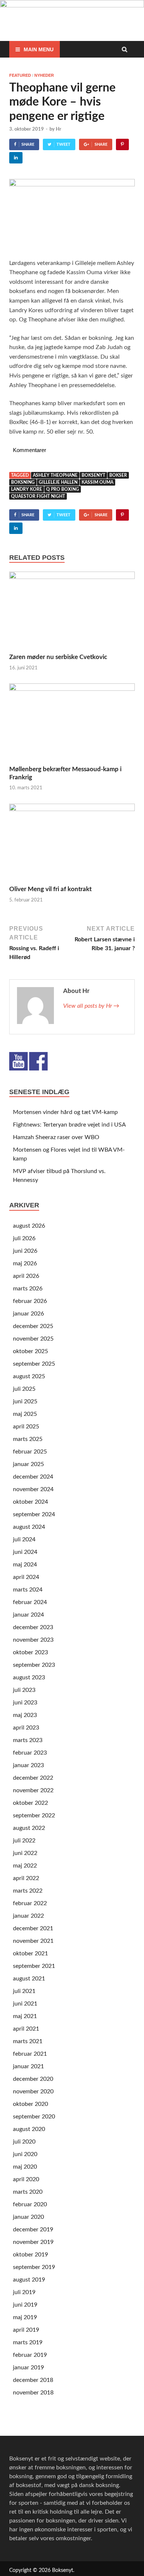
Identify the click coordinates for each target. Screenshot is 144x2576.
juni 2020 (25, 2154)
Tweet (64, 144)
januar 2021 (28, 2066)
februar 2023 (30, 1753)
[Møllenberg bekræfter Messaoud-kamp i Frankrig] (72, 689)
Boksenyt (93, 475)
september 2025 (34, 1364)
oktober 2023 (30, 1652)
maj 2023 (25, 1715)
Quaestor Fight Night (38, 496)
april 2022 (26, 1878)
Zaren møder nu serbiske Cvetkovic (58, 657)
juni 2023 (25, 1703)
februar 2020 (30, 2204)
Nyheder (44, 75)
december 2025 (33, 1326)
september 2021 (34, 1966)
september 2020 (34, 2117)
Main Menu (39, 49)
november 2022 (33, 1790)
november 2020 (33, 2092)
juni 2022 (25, 1853)
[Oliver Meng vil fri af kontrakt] (72, 809)
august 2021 (29, 1979)
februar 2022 (30, 1903)
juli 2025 (24, 1389)
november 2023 (33, 1640)
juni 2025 (25, 1401)
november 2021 (33, 1941)
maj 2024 (25, 1565)
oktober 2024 (30, 1502)
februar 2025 (30, 1452)
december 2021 (33, 1928)
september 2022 (34, 1815)
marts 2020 (28, 2192)
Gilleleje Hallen (58, 482)
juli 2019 (24, 2292)
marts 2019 (28, 2342)
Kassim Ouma (97, 482)
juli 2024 (24, 1539)
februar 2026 (30, 1301)
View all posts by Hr (91, 1006)
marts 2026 (28, 1289)
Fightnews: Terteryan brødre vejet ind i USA (69, 1125)
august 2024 (29, 1527)
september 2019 (34, 2267)
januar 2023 (28, 1765)
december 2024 (33, 1477)
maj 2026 (25, 1263)
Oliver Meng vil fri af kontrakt (50, 889)
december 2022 (33, 1778)
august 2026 (29, 1226)
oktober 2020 (30, 2104)
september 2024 (34, 1514)
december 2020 (33, 2079)
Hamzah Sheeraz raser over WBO (56, 1137)
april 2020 (26, 2179)
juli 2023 (24, 1690)
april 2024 (26, 1577)
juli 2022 (24, 1841)
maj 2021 (25, 2016)
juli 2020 (24, 2142)
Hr (59, 129)
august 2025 (29, 1376)
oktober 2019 (30, 2255)
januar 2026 (28, 1314)
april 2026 (26, 1276)
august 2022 (29, 1828)
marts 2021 (28, 2041)
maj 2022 (25, 1866)
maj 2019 (25, 2317)
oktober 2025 (30, 1351)
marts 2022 (28, 1891)
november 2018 (33, 2393)
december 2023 (33, 1627)
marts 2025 (28, 1439)
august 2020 (29, 2129)
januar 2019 (28, 2368)
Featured (20, 75)
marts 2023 (28, 1740)
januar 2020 (28, 2217)
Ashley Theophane (55, 475)
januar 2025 (28, 1464)
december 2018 (33, 2380)
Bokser (118, 475)
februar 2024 (30, 1602)
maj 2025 (25, 1414)
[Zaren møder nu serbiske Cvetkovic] (72, 577)
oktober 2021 (30, 1953)
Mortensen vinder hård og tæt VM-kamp (65, 1112)
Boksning (23, 482)
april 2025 (26, 1427)
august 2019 (29, 2280)
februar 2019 (30, 2355)
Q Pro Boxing (63, 489)
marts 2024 (28, 1590)
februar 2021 (30, 2054)
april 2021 (26, 2029)
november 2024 (33, 1489)
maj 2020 (25, 2167)
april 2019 (26, 2330)
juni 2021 (25, 2004)
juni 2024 (25, 1552)
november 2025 (33, 1339)
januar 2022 (28, 1916)
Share (28, 144)
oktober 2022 (30, 1803)
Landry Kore (27, 489)
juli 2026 (24, 1238)
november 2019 (33, 2242)
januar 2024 (28, 1615)
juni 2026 (25, 1251)
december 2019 (33, 2230)
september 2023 (34, 1665)
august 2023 (29, 1677)
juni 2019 (25, 2305)
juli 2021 (24, 1991)
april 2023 (26, 1728)
